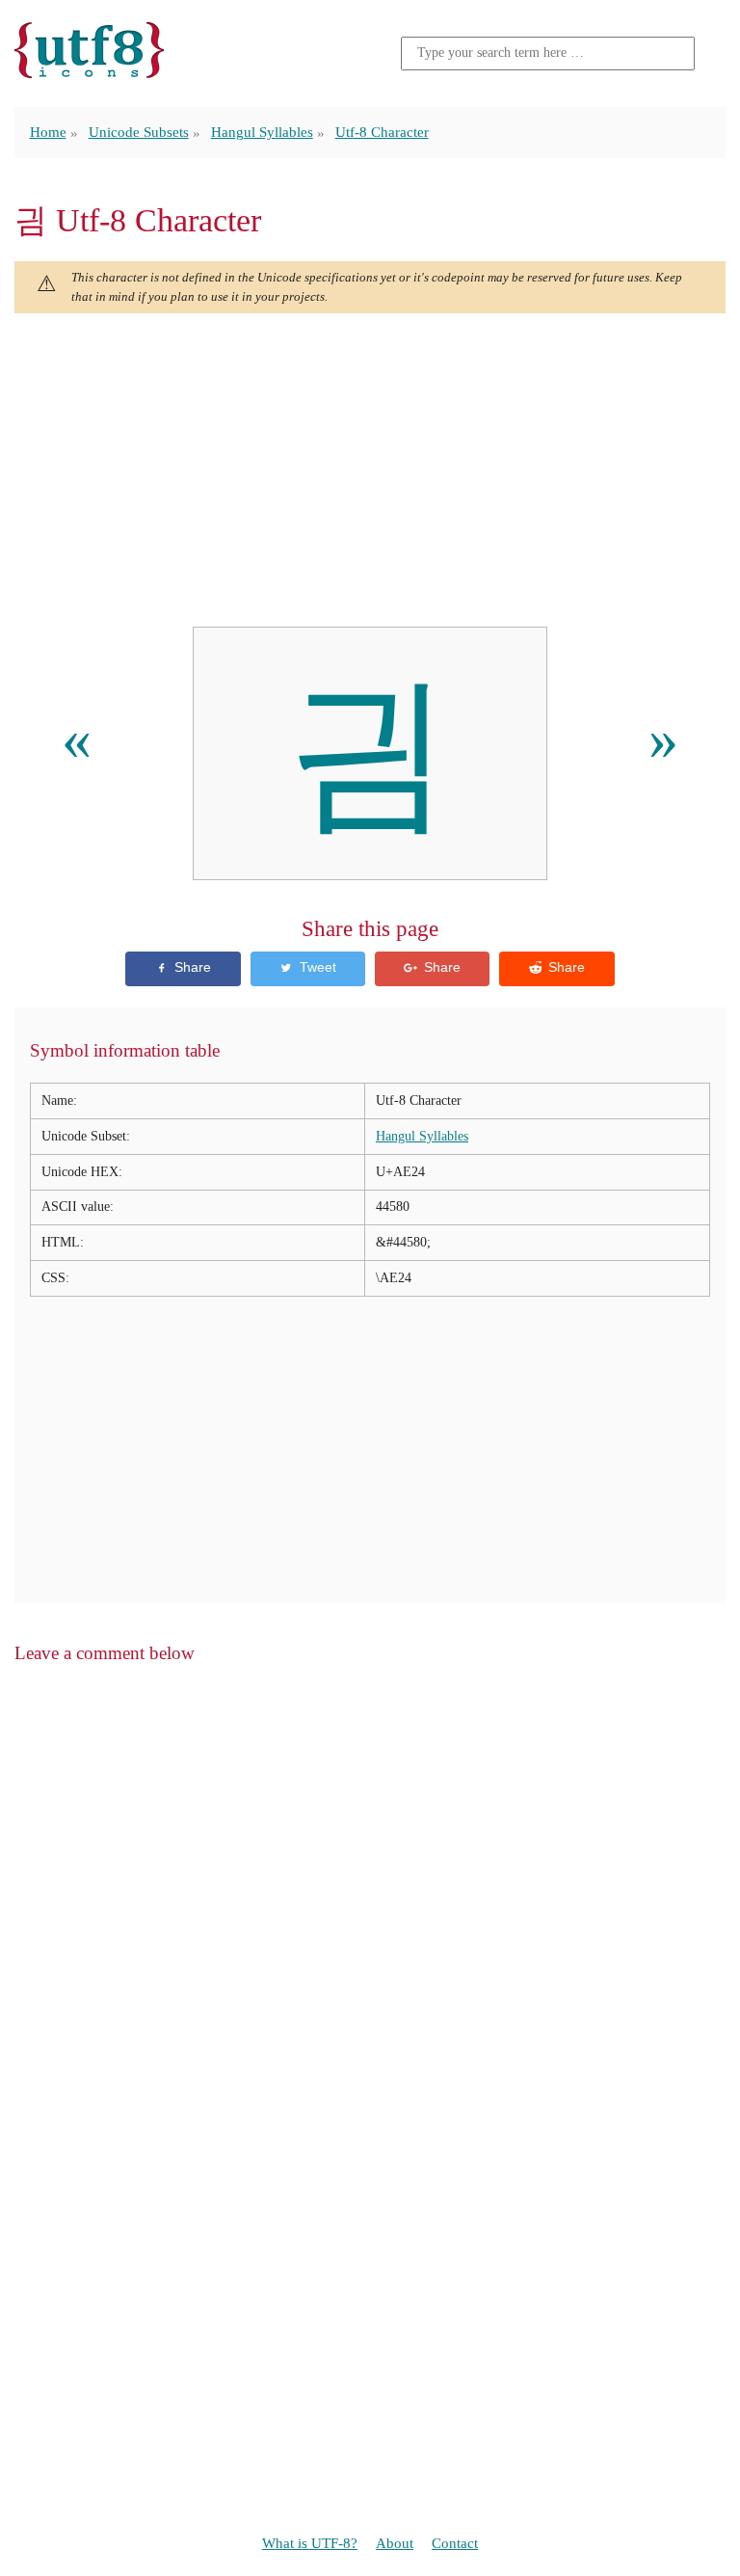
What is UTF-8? (310, 2543)
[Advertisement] (370, 470)
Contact (455, 2543)
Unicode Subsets (139, 132)
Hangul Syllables (262, 132)
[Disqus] (370, 1927)
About (395, 2543)
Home (48, 132)
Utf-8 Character (382, 132)
